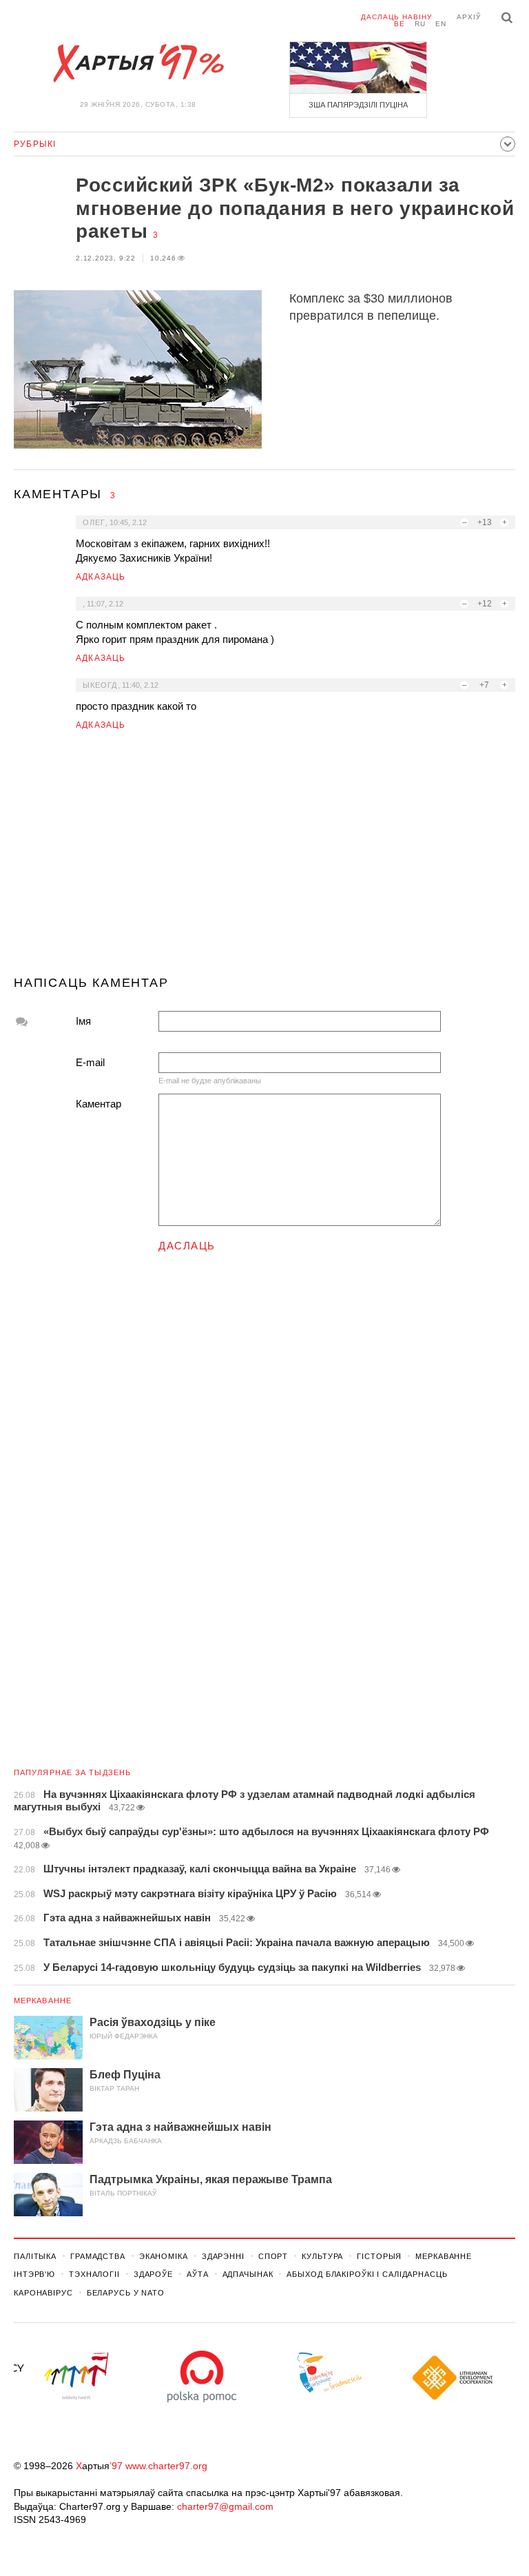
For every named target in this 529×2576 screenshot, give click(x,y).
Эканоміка (164, 2256)
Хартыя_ (138, 63)
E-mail (90, 1062)
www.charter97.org (166, 2466)
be (400, 24)
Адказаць (101, 577)
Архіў (469, 17)
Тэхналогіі (94, 2274)
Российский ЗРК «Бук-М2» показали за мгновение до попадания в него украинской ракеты (295, 208)
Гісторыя (379, 2256)
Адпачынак (248, 2274)
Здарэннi (223, 2256)
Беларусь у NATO (126, 2293)
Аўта (198, 2274)
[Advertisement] (264, 859)
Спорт (273, 2256)
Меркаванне (43, 2001)
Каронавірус (43, 2293)
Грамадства (98, 2256)
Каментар (98, 1104)
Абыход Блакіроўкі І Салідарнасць (367, 2274)
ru (420, 24)
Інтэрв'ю (34, 2274)
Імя (83, 1021)
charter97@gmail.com (225, 2506)
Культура (322, 2256)
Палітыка (35, 2256)
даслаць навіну (396, 17)
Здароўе (153, 2274)
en (441, 24)
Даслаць (187, 1246)
